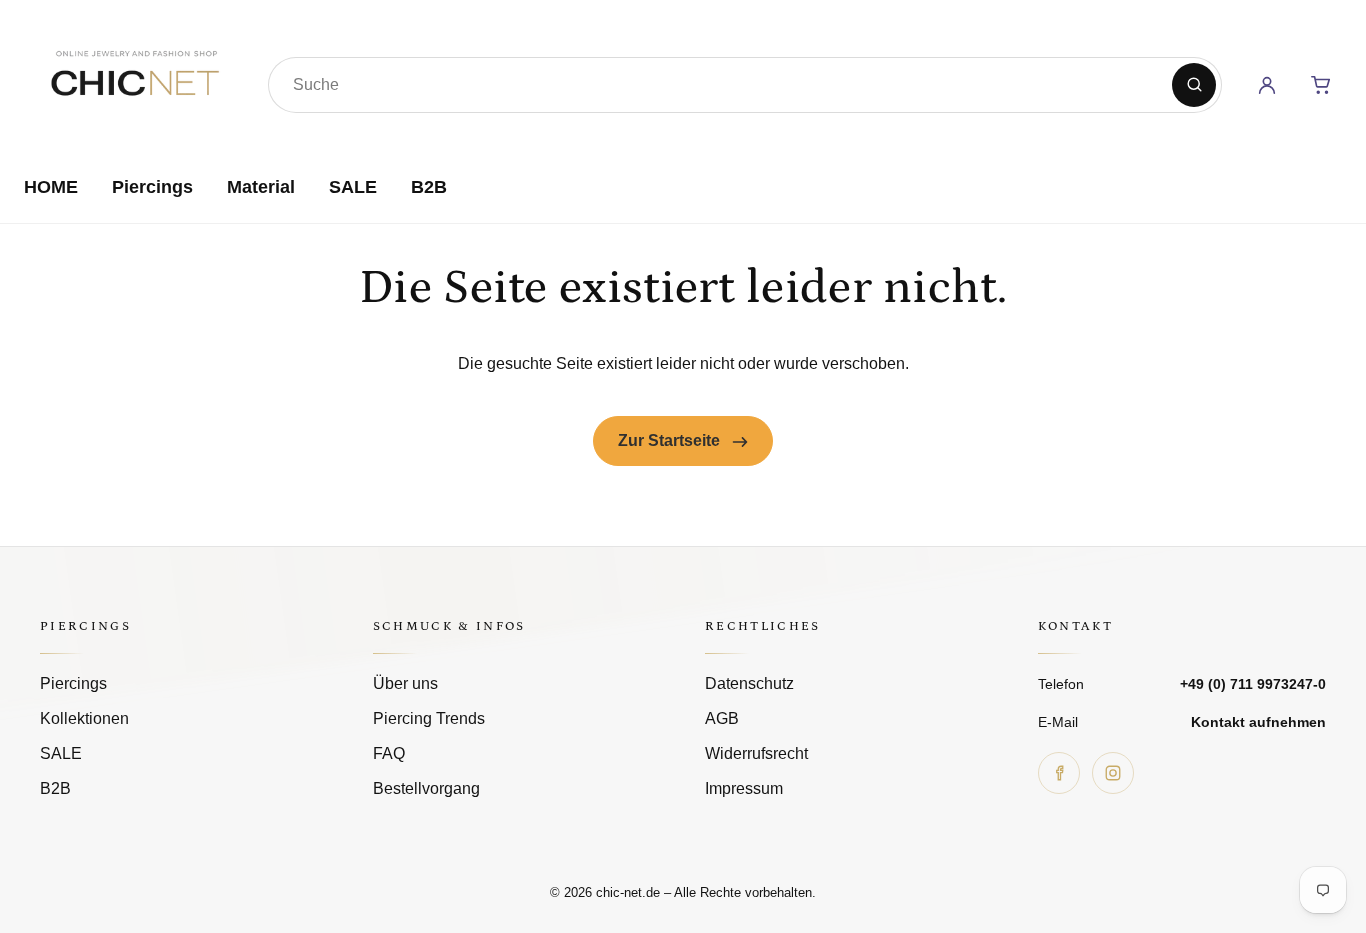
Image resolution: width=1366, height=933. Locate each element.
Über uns (405, 683)
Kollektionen (84, 718)
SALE (353, 187)
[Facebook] (1059, 773)
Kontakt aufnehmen (1258, 722)
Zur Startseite (671, 440)
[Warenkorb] (1321, 85)
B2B (429, 187)
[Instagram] (1113, 773)
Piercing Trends (429, 718)
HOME (51, 187)
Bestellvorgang (426, 788)
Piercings (152, 187)
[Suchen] (1194, 85)
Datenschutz (749, 683)
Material (261, 187)
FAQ (389, 753)
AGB (722, 718)
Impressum (744, 788)
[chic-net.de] (134, 81)
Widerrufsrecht (756, 753)
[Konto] (1267, 85)
